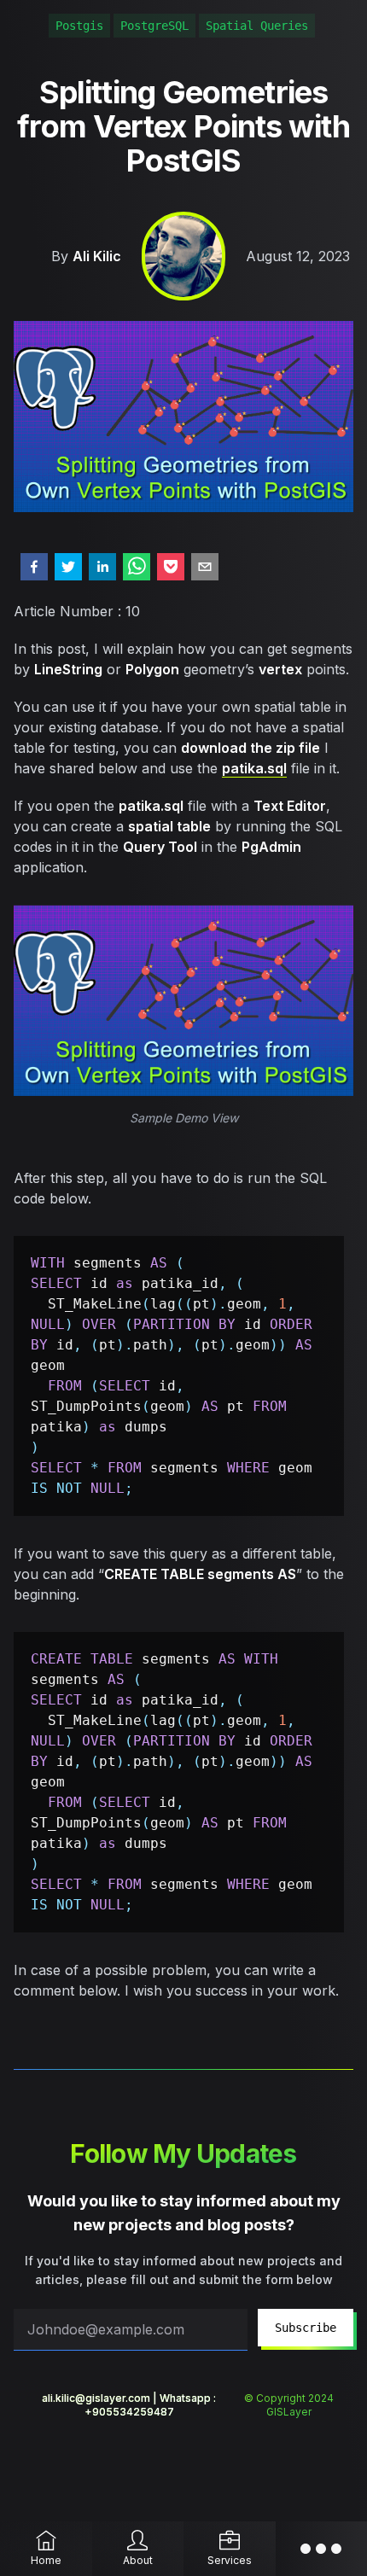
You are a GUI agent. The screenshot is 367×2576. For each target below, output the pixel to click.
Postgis (79, 26)
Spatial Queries (257, 26)
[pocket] (171, 567)
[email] (205, 567)
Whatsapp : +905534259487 (151, 2405)
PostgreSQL (154, 26)
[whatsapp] (137, 567)
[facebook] (34, 567)
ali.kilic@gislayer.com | (101, 2398)
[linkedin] (102, 567)
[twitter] (68, 567)
